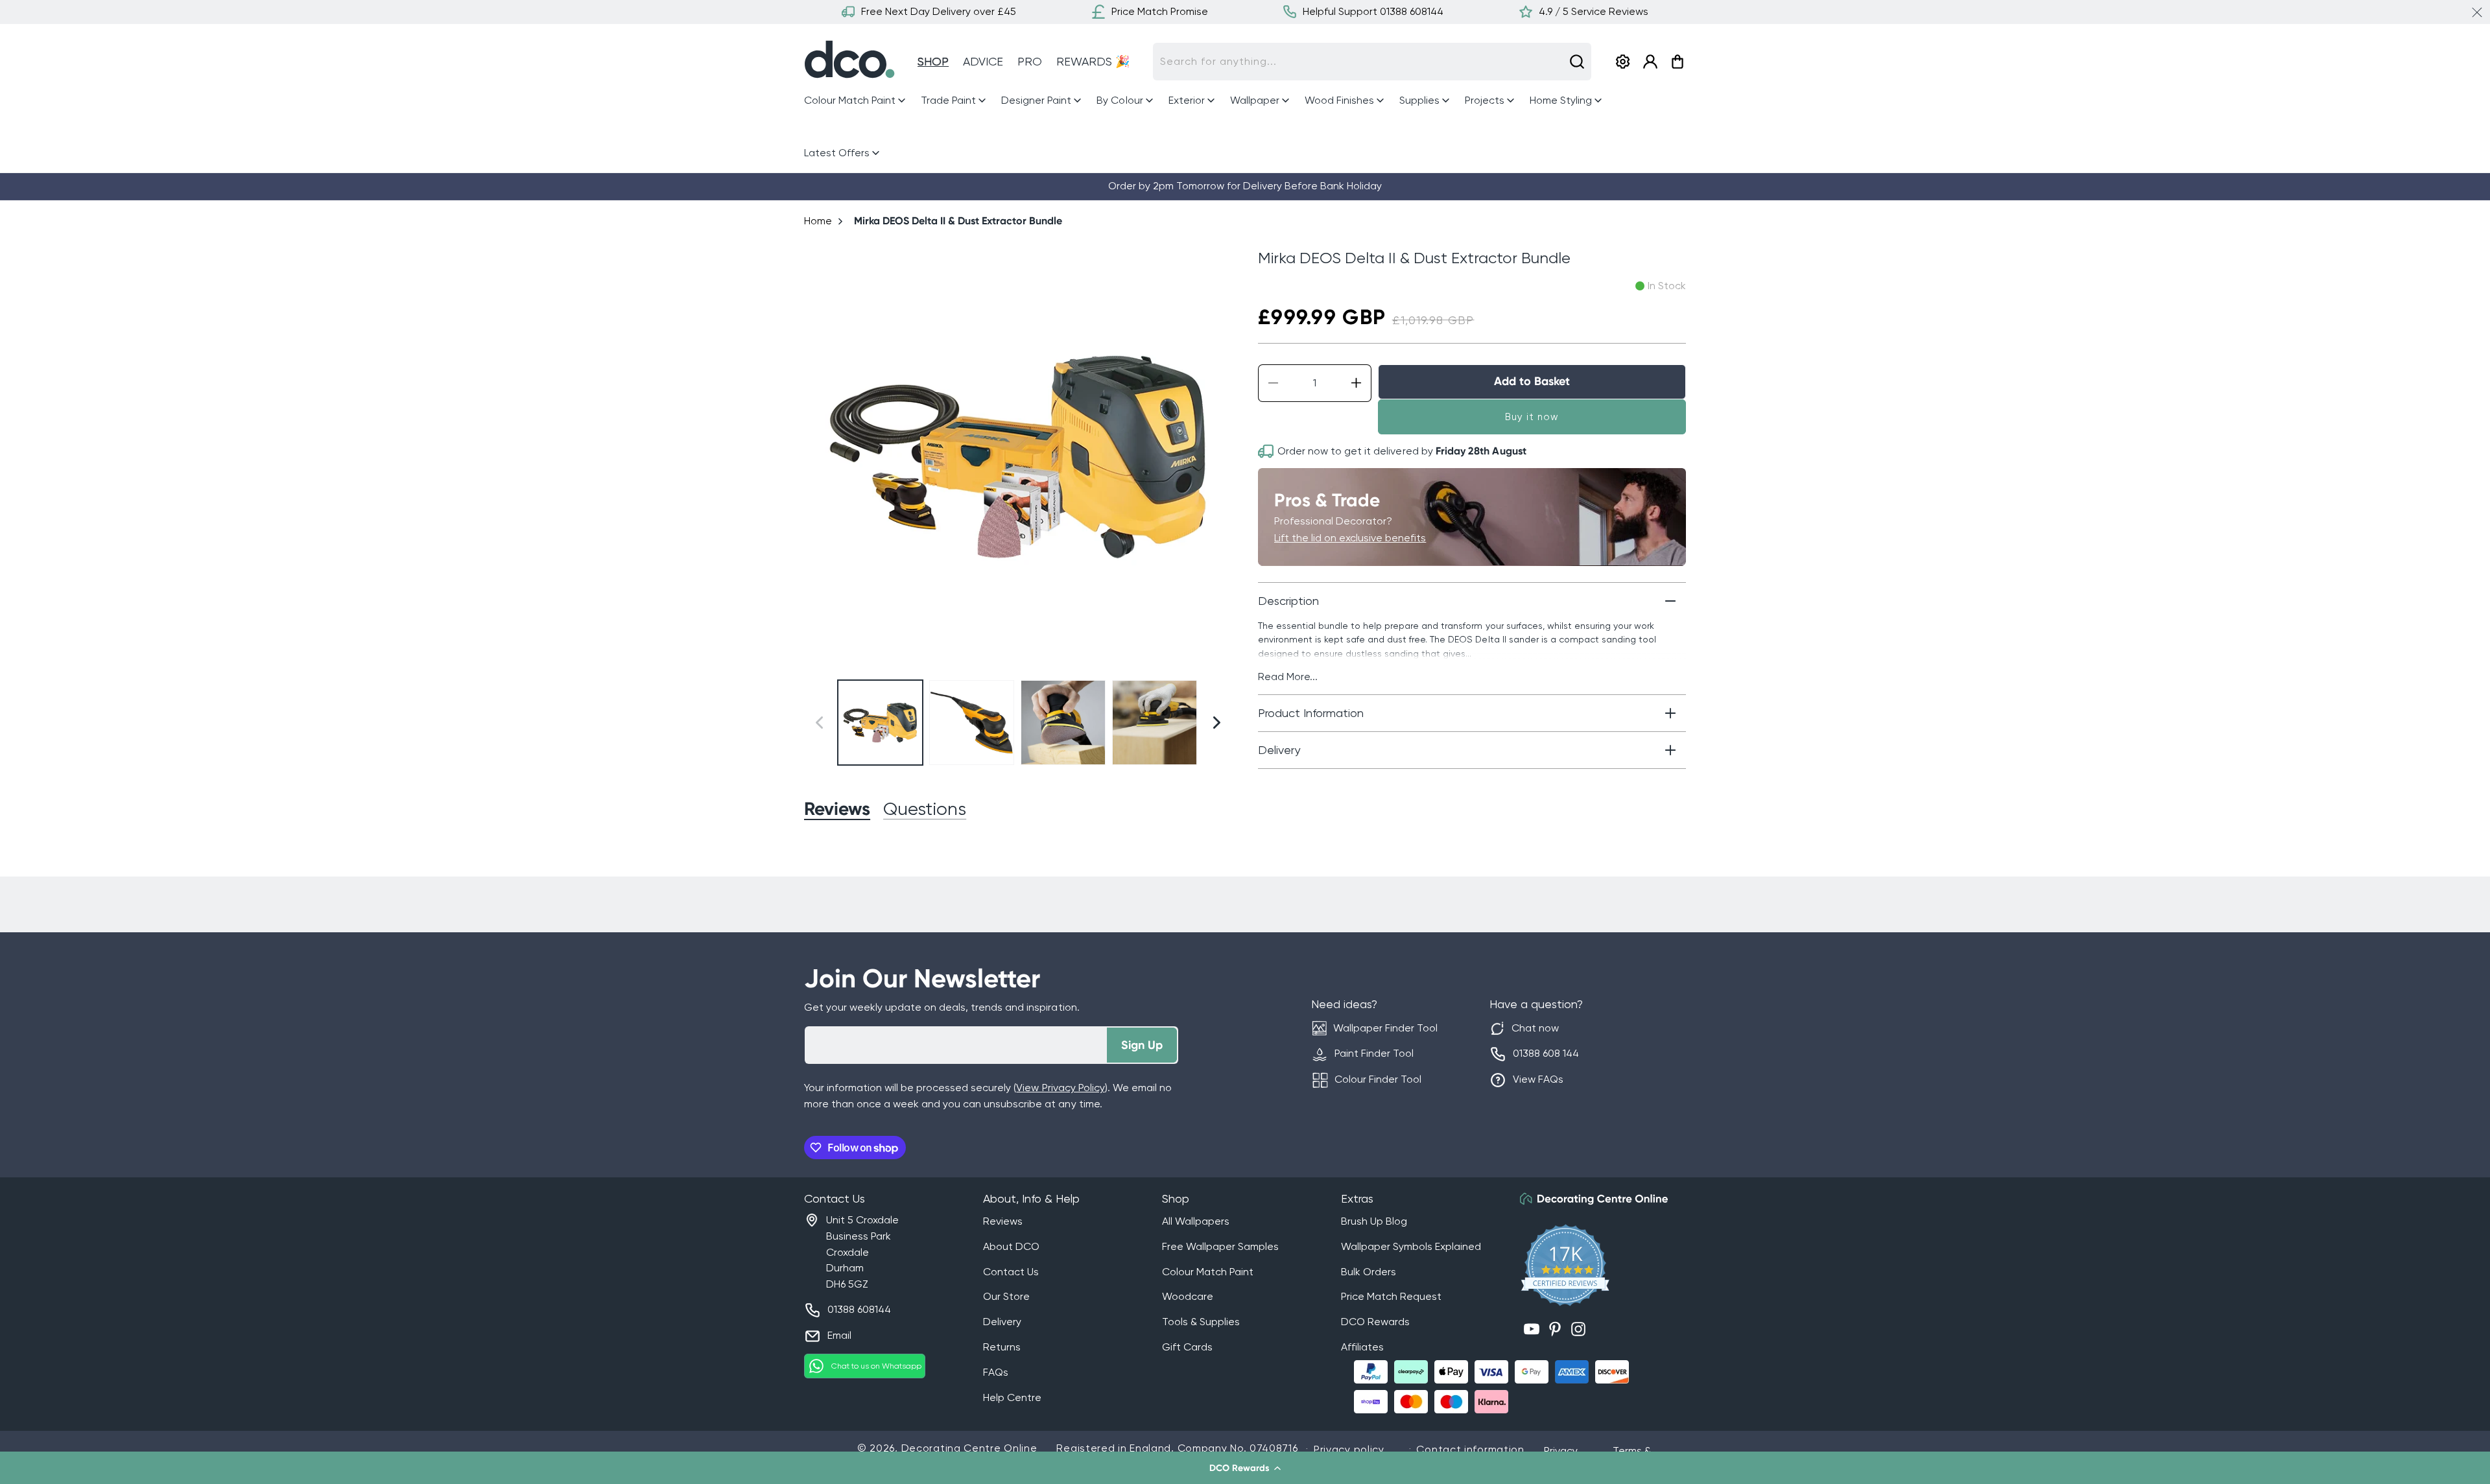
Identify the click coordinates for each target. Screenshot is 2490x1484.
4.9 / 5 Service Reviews (1594, 11)
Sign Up (1142, 1045)
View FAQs (1538, 1079)
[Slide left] (819, 456)
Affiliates (1362, 1347)
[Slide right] (1217, 456)
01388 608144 (859, 1309)
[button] (1245, 1468)
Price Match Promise (1160, 11)
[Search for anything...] (1577, 62)
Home (818, 221)
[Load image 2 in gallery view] (972, 723)
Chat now (1535, 1028)
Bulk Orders (1369, 1272)
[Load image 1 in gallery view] (880, 723)
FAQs (996, 1372)
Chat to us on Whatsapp (876, 1366)
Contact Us (1011, 1272)
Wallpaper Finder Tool (1385, 1028)
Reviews (1003, 1221)
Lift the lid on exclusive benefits (1350, 538)
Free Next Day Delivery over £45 (939, 11)
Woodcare (1188, 1296)
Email (839, 1335)
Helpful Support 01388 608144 (1373, 11)
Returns (1002, 1347)
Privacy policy (1349, 1449)
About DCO (1011, 1246)
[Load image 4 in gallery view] (1155, 723)
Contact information (1470, 1449)
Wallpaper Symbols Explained (1411, 1246)
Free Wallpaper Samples (1220, 1246)
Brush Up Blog (1374, 1221)
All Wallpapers (1196, 1221)
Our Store (1006, 1296)
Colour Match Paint (1208, 1272)
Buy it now (1532, 417)
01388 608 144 (1546, 1053)
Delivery (1002, 1322)
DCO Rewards (1375, 1322)
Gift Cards (1187, 1347)
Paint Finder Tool (1374, 1053)
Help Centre (1012, 1397)
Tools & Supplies (1201, 1322)
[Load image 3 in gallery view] (1063, 723)
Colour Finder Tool (1378, 1079)
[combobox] (1372, 62)
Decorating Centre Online (969, 1448)
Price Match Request (1391, 1296)
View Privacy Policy (1060, 1088)
